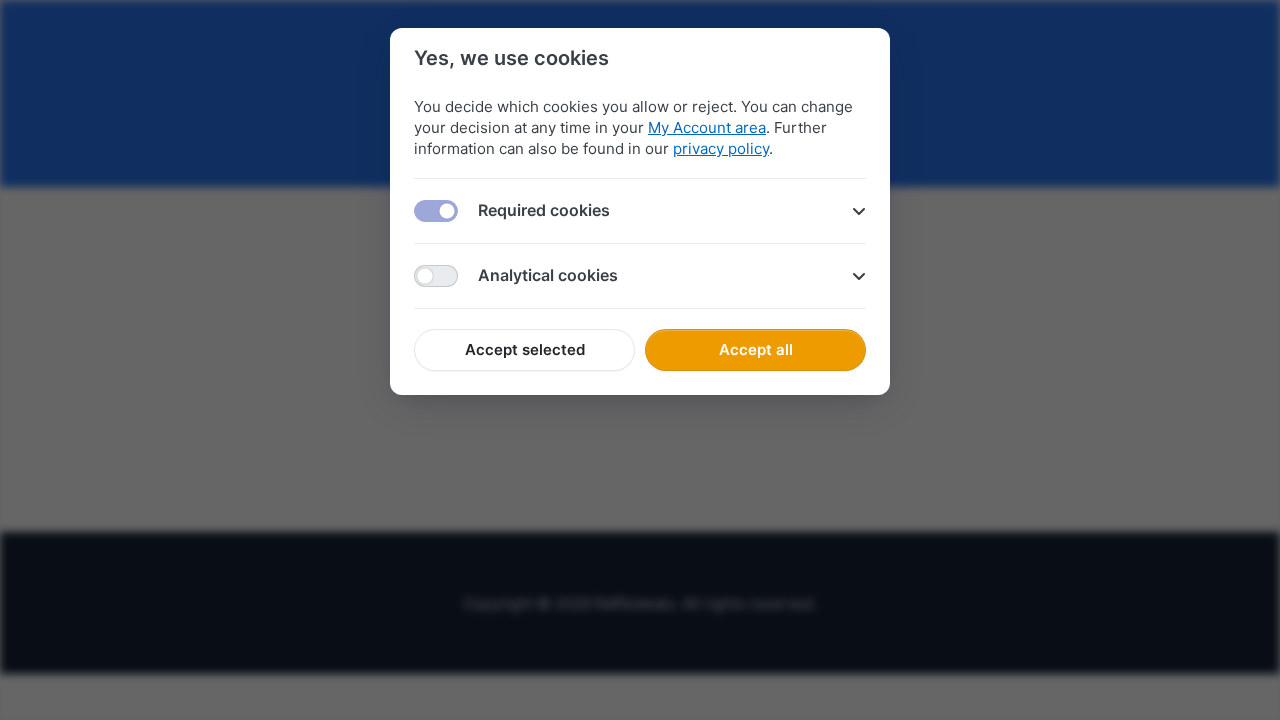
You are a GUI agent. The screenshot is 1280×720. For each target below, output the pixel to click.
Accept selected (525, 349)
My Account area (707, 127)
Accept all (756, 349)
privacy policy (721, 148)
